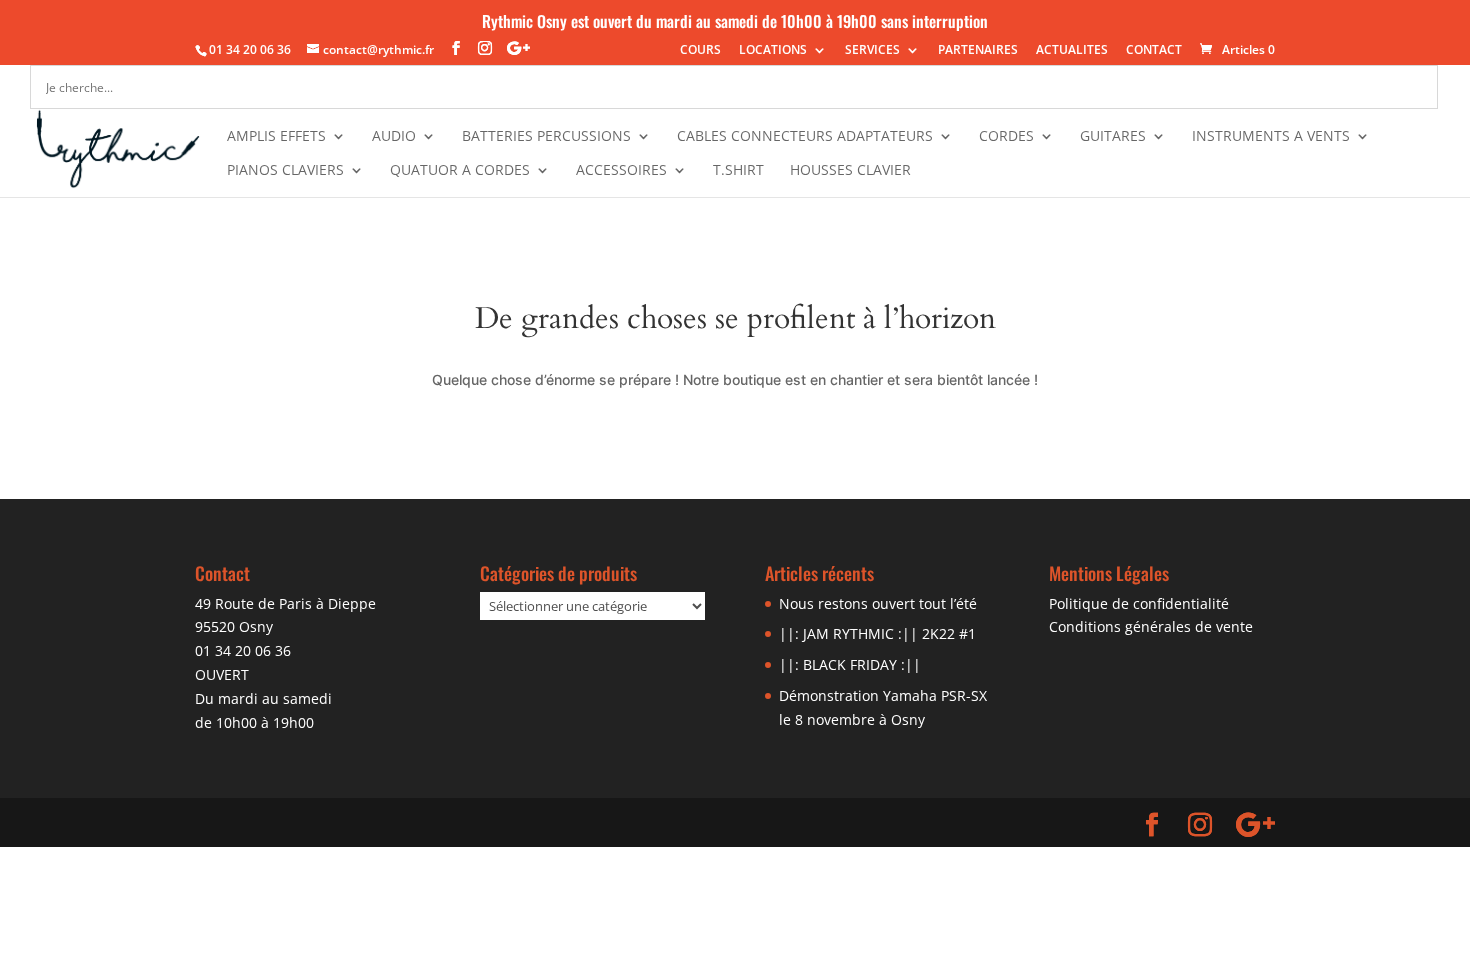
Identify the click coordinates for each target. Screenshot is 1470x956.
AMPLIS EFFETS (276, 137)
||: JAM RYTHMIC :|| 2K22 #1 (877, 633)
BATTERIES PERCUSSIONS (546, 137)
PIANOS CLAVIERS (285, 171)
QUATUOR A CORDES (460, 171)
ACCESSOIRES (621, 171)
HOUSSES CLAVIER (850, 171)
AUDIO (394, 137)
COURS (700, 51)
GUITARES (1113, 137)
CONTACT (1154, 51)
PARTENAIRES (978, 51)
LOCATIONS (773, 51)
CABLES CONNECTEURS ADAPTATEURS (805, 137)
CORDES (1006, 137)
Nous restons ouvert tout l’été (878, 603)
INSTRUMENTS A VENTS (1271, 137)
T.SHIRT (738, 171)
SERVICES (872, 51)
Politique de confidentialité (1139, 603)
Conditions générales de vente (1151, 626)
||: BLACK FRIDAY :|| (850, 664)
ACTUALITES (1072, 51)
